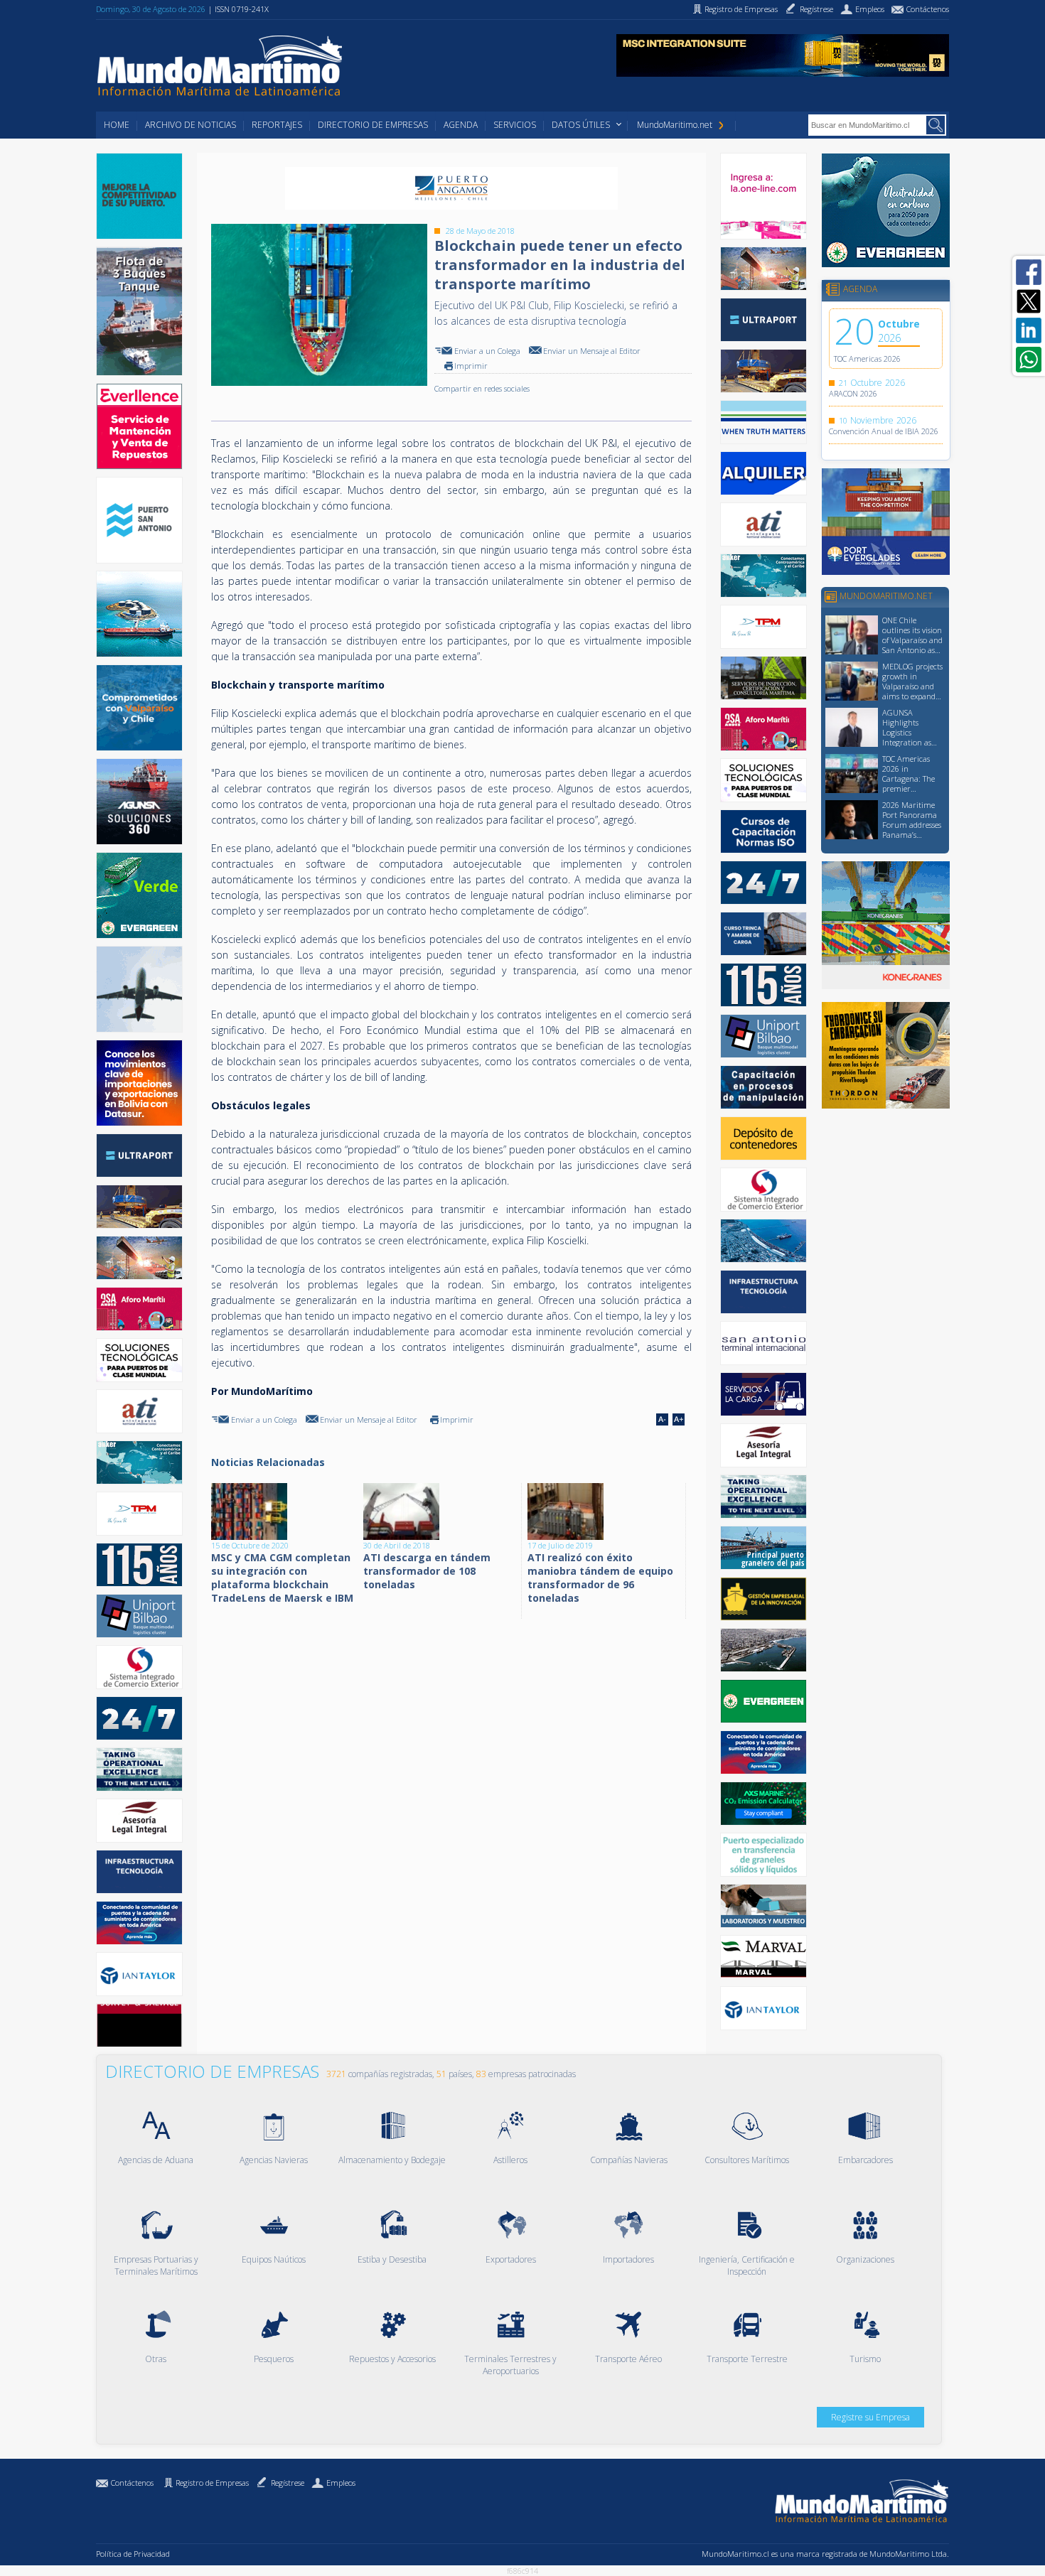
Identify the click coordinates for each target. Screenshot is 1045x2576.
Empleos (341, 2483)
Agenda (461, 125)
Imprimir (471, 366)
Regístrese (288, 2483)
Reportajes (277, 125)
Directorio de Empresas (373, 125)
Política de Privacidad (133, 2554)
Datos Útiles (581, 125)
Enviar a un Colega (487, 351)
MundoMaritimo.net (675, 125)
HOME (117, 125)
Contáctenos (132, 2483)
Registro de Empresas (212, 2483)
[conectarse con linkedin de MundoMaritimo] (1029, 330)
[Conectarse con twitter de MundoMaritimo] (1029, 301)
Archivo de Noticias (191, 125)
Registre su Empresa (870, 2417)
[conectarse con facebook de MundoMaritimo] (1029, 272)
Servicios (515, 125)
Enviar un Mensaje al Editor (592, 351)
